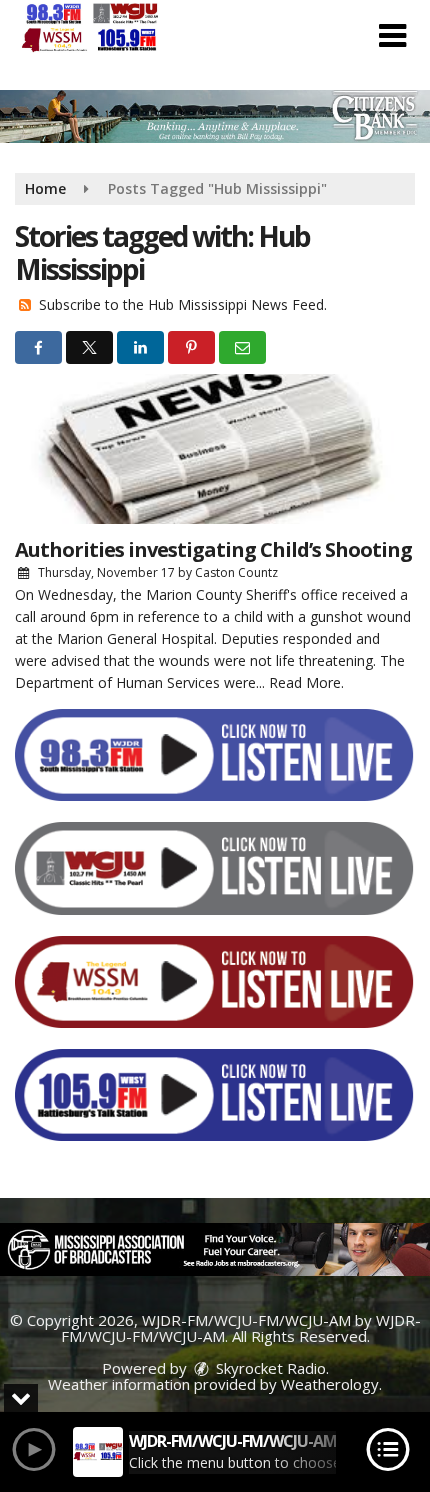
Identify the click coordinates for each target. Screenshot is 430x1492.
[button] (392, 36)
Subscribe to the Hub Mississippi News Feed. (183, 304)
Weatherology (330, 1384)
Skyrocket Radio (269, 1368)
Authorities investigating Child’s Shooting (213, 549)
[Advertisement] (215, 116)
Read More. (306, 682)
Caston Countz (236, 572)
